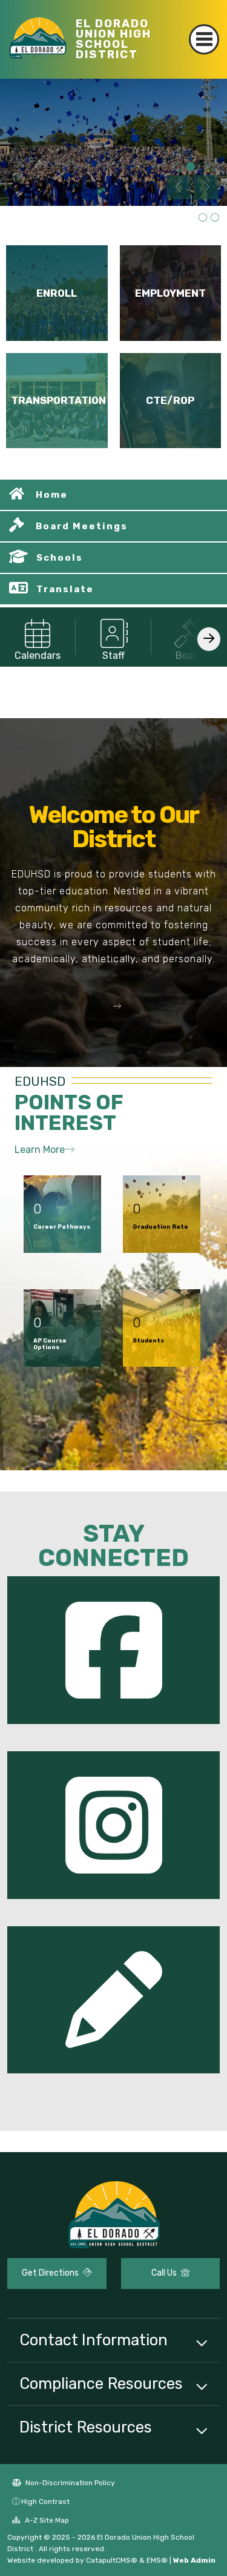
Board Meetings (82, 526)
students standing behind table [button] (215, 167)
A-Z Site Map (46, 2520)
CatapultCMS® (112, 2560)
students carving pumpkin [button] (191, 201)
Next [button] (206, 187)
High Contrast (45, 2502)
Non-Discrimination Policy (69, 2483)
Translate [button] (65, 589)
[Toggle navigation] (204, 39)
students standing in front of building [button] (203, 218)
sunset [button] (215, 218)
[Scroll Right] (209, 639)
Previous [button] (179, 187)
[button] (114, 1006)
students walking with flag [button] (179, 167)
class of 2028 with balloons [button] (203, 167)
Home (52, 495)
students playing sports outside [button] (203, 201)
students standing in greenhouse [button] (179, 201)
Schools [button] (60, 558)
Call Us (165, 2273)
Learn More (40, 1150)
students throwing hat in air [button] (191, 167)
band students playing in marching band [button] (215, 201)
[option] (113, 142)
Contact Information (94, 2340)
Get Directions (51, 2273)
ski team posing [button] (191, 184)
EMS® (157, 2560)
